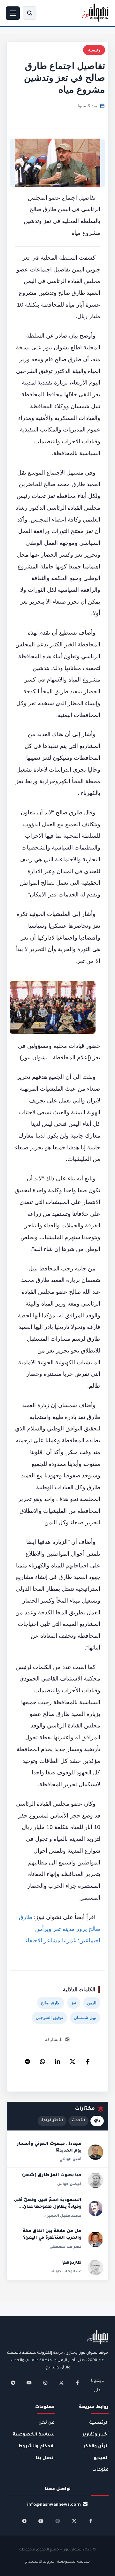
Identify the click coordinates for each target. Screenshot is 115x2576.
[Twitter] (73, 2060)
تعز (74, 2003)
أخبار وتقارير (95, 2435)
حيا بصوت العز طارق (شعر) (52, 2176)
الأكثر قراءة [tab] (52, 2121)
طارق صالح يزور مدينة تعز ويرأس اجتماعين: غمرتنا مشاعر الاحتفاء (60, 1929)
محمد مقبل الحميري (62, 2216)
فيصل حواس (69, 2184)
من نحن (46, 2423)
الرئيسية (99, 2423)
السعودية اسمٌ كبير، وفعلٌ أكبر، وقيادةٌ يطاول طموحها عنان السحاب (47, 2207)
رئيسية (94, 50)
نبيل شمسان (85, 2018)
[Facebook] (88, 2060)
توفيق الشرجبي (50, 2018)
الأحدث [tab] (78, 2121)
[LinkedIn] (57, 2060)
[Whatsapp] (42, 2060)
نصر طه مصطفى (65, 2247)
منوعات (100, 2470)
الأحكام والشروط (36, 2446)
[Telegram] (27, 2060)
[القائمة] (13, 13)
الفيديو (101, 2458)
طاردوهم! (71, 2263)
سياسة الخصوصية (34, 2435)
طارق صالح (51, 2003)
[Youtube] (29, 2383)
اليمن (92, 2003)
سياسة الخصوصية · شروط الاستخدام (57, 2562)
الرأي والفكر (96, 2446)
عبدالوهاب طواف (66, 2272)
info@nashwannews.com (54, 2505)
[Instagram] (45, 2383)
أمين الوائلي (70, 2160)
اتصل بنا (45, 2458)
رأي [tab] (97, 2121)
